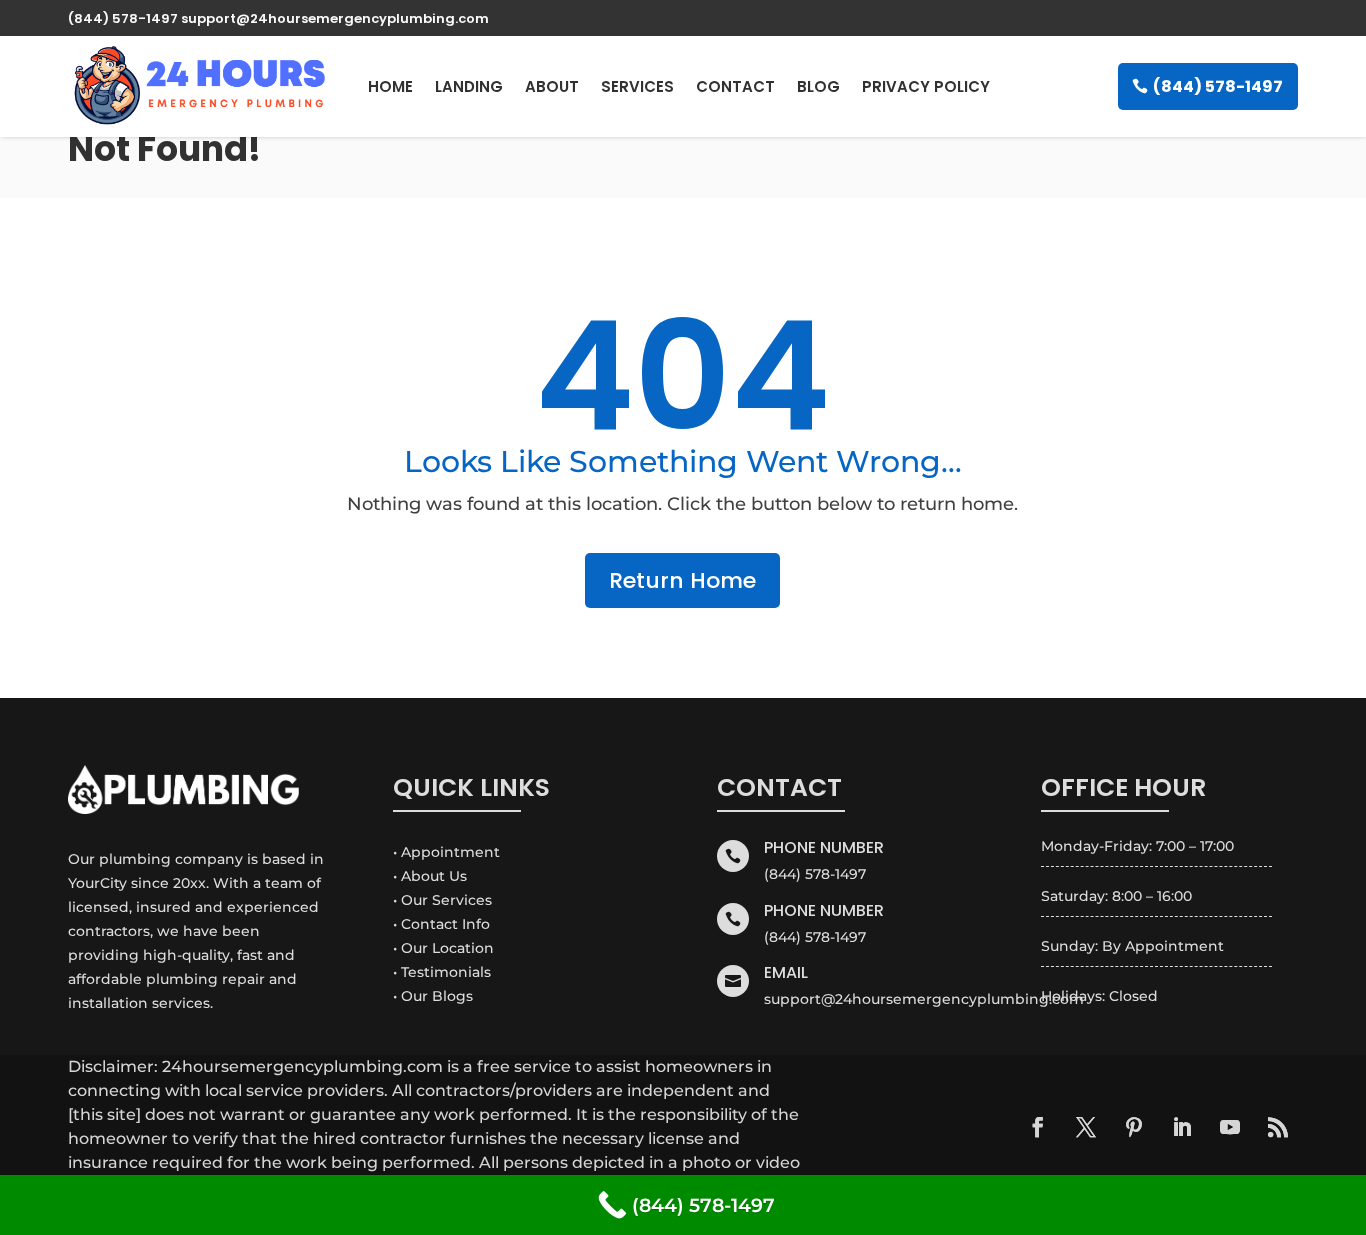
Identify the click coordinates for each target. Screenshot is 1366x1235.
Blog (818, 86)
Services (637, 86)
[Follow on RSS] (1278, 1127)
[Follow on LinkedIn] (1182, 1127)
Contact (735, 86)
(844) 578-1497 (1218, 86)
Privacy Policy (926, 86)
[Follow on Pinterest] (1134, 1127)
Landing (469, 86)
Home (390, 86)
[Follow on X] (1086, 1127)
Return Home (682, 580)
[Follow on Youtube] (1230, 1127)
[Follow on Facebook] (1038, 1127)
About (552, 86)
